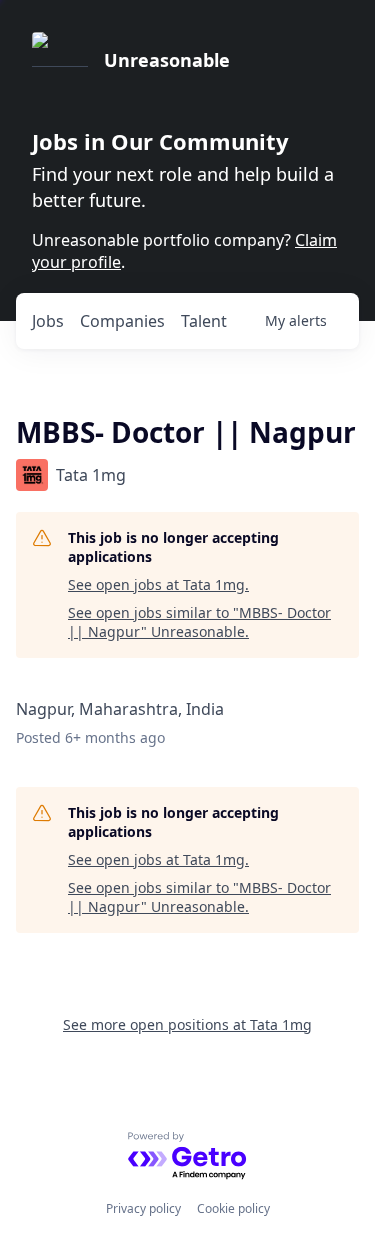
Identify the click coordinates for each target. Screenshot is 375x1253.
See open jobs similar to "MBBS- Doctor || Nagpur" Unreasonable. (199, 622)
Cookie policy (233, 1208)
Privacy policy (143, 1208)
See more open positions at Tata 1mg (187, 1024)
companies (122, 321)
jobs (48, 321)
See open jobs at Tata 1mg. (158, 584)
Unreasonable (167, 60)
